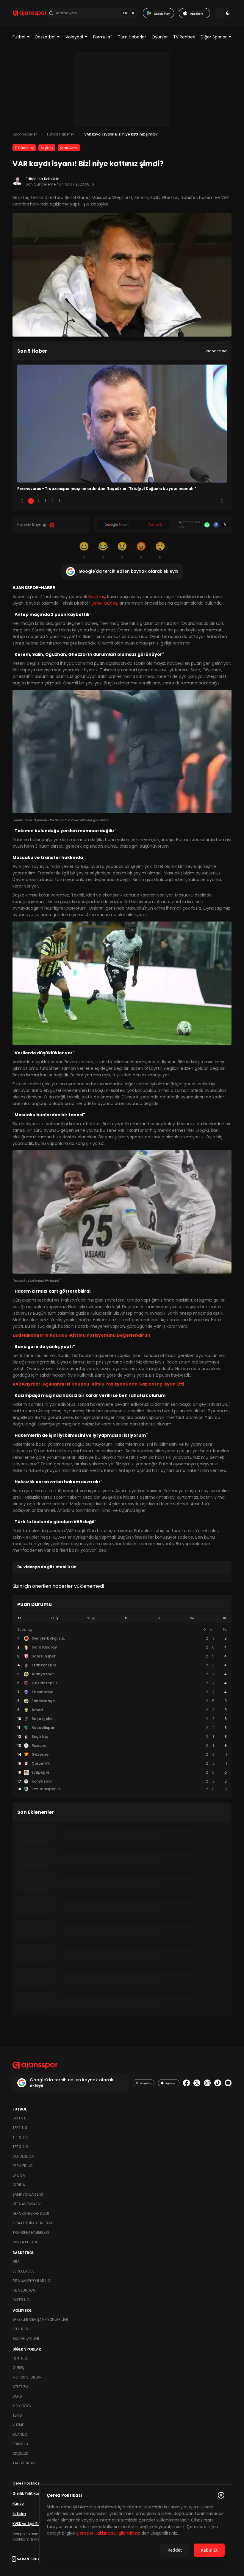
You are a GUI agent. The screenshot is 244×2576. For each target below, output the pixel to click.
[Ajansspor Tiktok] (218, 2083)
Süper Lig (21, 2118)
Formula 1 (103, 37)
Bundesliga (23, 2156)
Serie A (19, 2185)
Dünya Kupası (25, 2242)
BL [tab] (225, 1618)
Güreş (18, 2368)
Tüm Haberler (132, 37)
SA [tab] (192, 1618)
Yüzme (18, 2425)
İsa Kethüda (49, 179)
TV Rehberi (184, 37)
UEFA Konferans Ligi (31, 2213)
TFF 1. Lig (20, 2128)
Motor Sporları (28, 2377)
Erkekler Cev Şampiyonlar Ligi (40, 2319)
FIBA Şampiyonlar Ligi (32, 2281)
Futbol (19, 37)
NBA (16, 2262)
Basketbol (45, 37)
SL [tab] (19, 1618)
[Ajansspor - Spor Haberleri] (30, 13)
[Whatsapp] (207, 525)
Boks (17, 2396)
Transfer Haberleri (31, 2232)
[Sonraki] (222, 501)
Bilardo (20, 2434)
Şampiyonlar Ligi (28, 2194)
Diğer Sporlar (214, 37)
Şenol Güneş (69, 148)
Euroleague (24, 2271)
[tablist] (122, 1618)
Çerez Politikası (26, 2483)
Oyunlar (160, 37)
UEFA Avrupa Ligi (28, 2204)
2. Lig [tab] (91, 1618)
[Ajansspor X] (197, 2083)
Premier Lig (23, 2166)
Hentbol (20, 2358)
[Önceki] (22, 501)
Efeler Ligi (22, 2329)
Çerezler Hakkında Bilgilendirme (108, 2533)
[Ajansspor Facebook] (186, 2083)
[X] (225, 525)
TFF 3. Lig (20, 2147)
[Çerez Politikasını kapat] (221, 2495)
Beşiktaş (47, 148)
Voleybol (74, 37)
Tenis (17, 2415)
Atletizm (20, 2387)
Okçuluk (20, 2453)
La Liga (19, 2175)
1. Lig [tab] (54, 1618)
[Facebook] (216, 525)
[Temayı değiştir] (223, 13)
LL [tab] (159, 1618)
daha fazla (216, 351)
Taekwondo (24, 2463)
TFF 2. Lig (20, 2137)
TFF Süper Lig (24, 148)
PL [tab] (127, 1618)
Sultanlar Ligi (26, 2338)
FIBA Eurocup (25, 2290)
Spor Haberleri (25, 134)
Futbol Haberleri (61, 134)
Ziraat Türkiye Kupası (32, 2223)
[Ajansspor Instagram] (207, 2083)
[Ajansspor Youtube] (228, 2083)
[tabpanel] (122, 1710)
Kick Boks (22, 2406)
